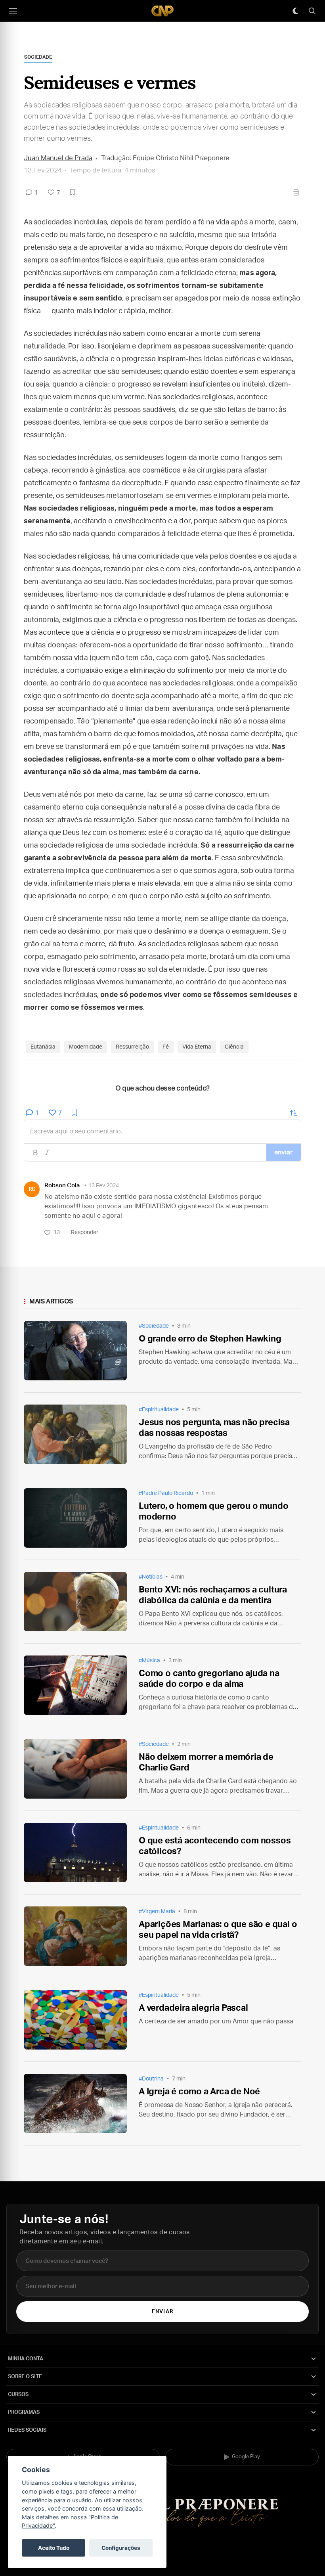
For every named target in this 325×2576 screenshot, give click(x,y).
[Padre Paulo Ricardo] (162, 11)
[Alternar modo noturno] (295, 11)
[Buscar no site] (312, 11)
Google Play (246, 2457)
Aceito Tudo (54, 2548)
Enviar (162, 2312)
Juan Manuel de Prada (58, 158)
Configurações (121, 2548)
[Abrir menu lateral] (13, 11)
